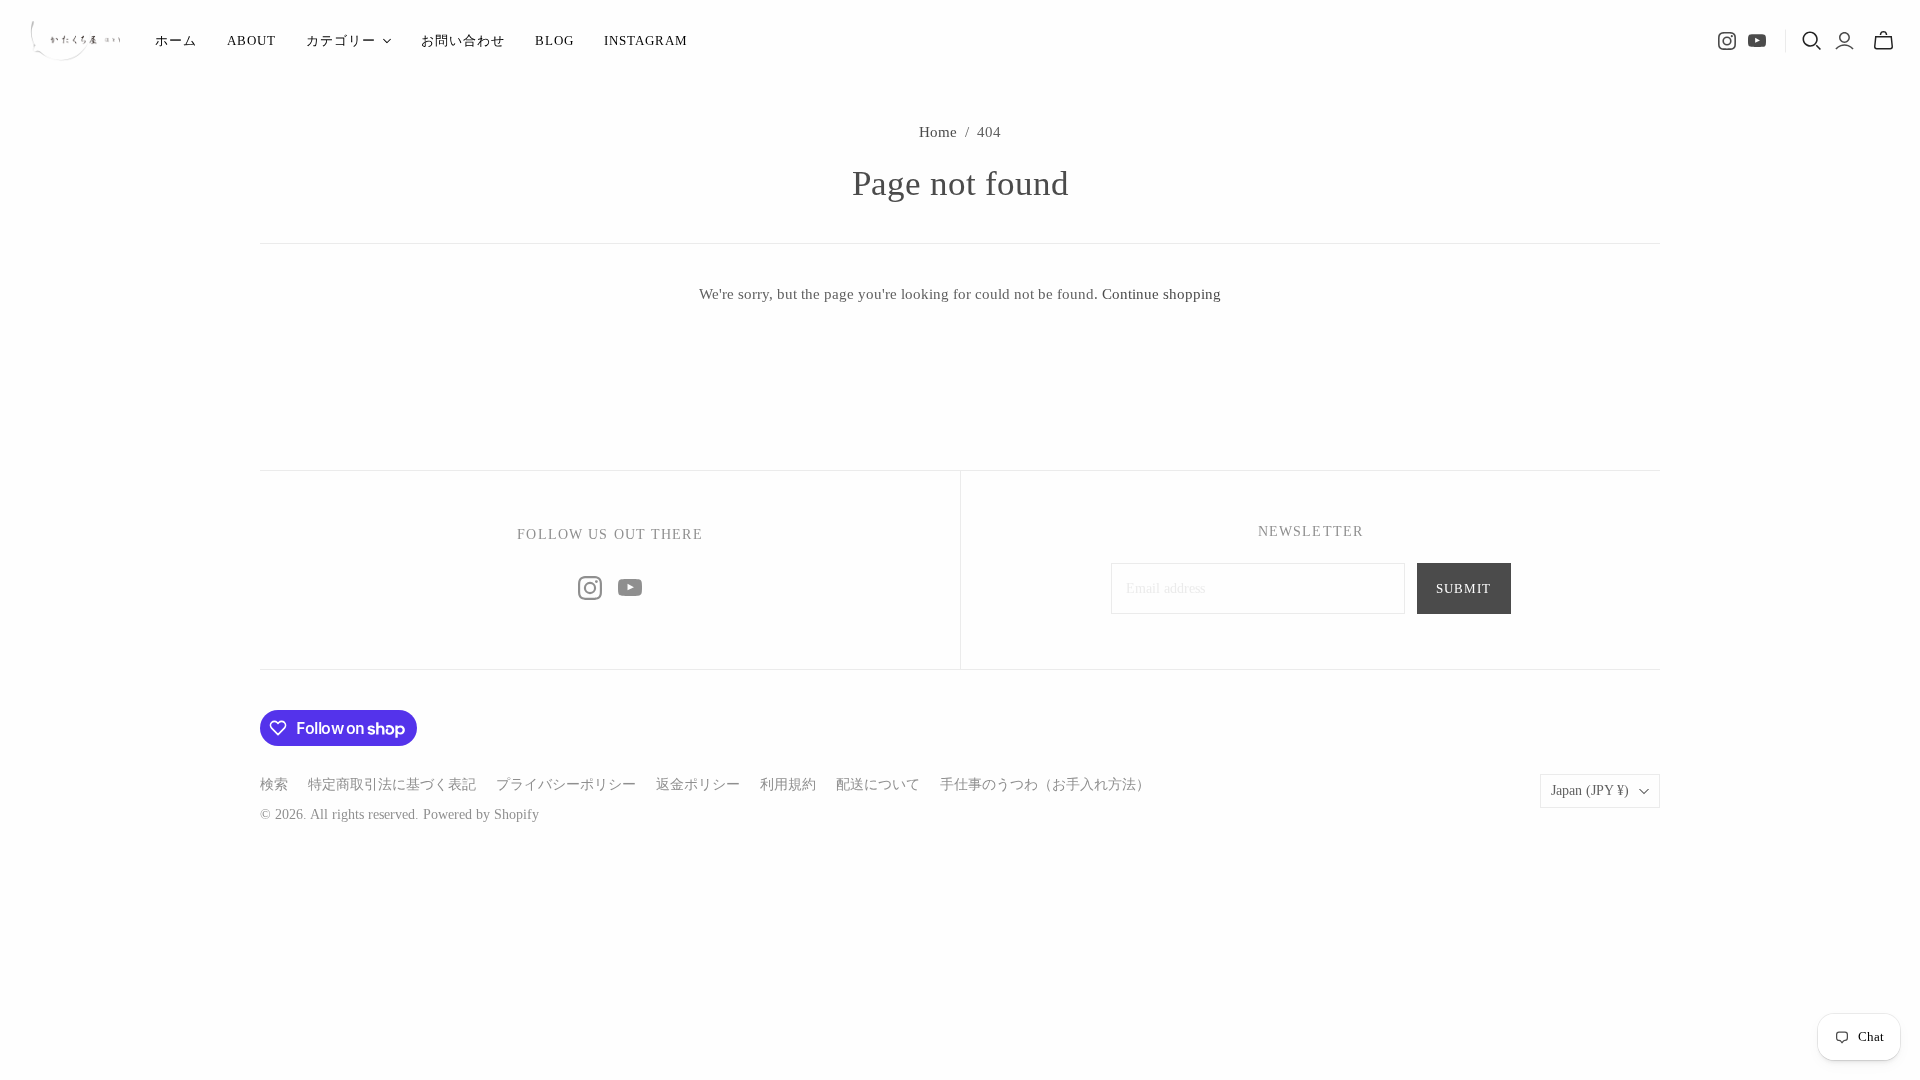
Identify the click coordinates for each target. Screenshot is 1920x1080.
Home (938, 132)
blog (554, 40)
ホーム (176, 40)
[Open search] (1812, 41)
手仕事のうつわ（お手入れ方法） (1045, 784)
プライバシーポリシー (566, 784)
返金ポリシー (698, 784)
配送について (878, 784)
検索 (274, 784)
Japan (1590, 790)
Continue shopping (1161, 294)
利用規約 (788, 784)
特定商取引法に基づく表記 (392, 784)
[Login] (1844, 41)
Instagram (646, 40)
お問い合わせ (463, 40)
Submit (1463, 588)
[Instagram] (1727, 41)
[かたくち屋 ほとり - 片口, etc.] (75, 41)
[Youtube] (1757, 41)
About (251, 40)
